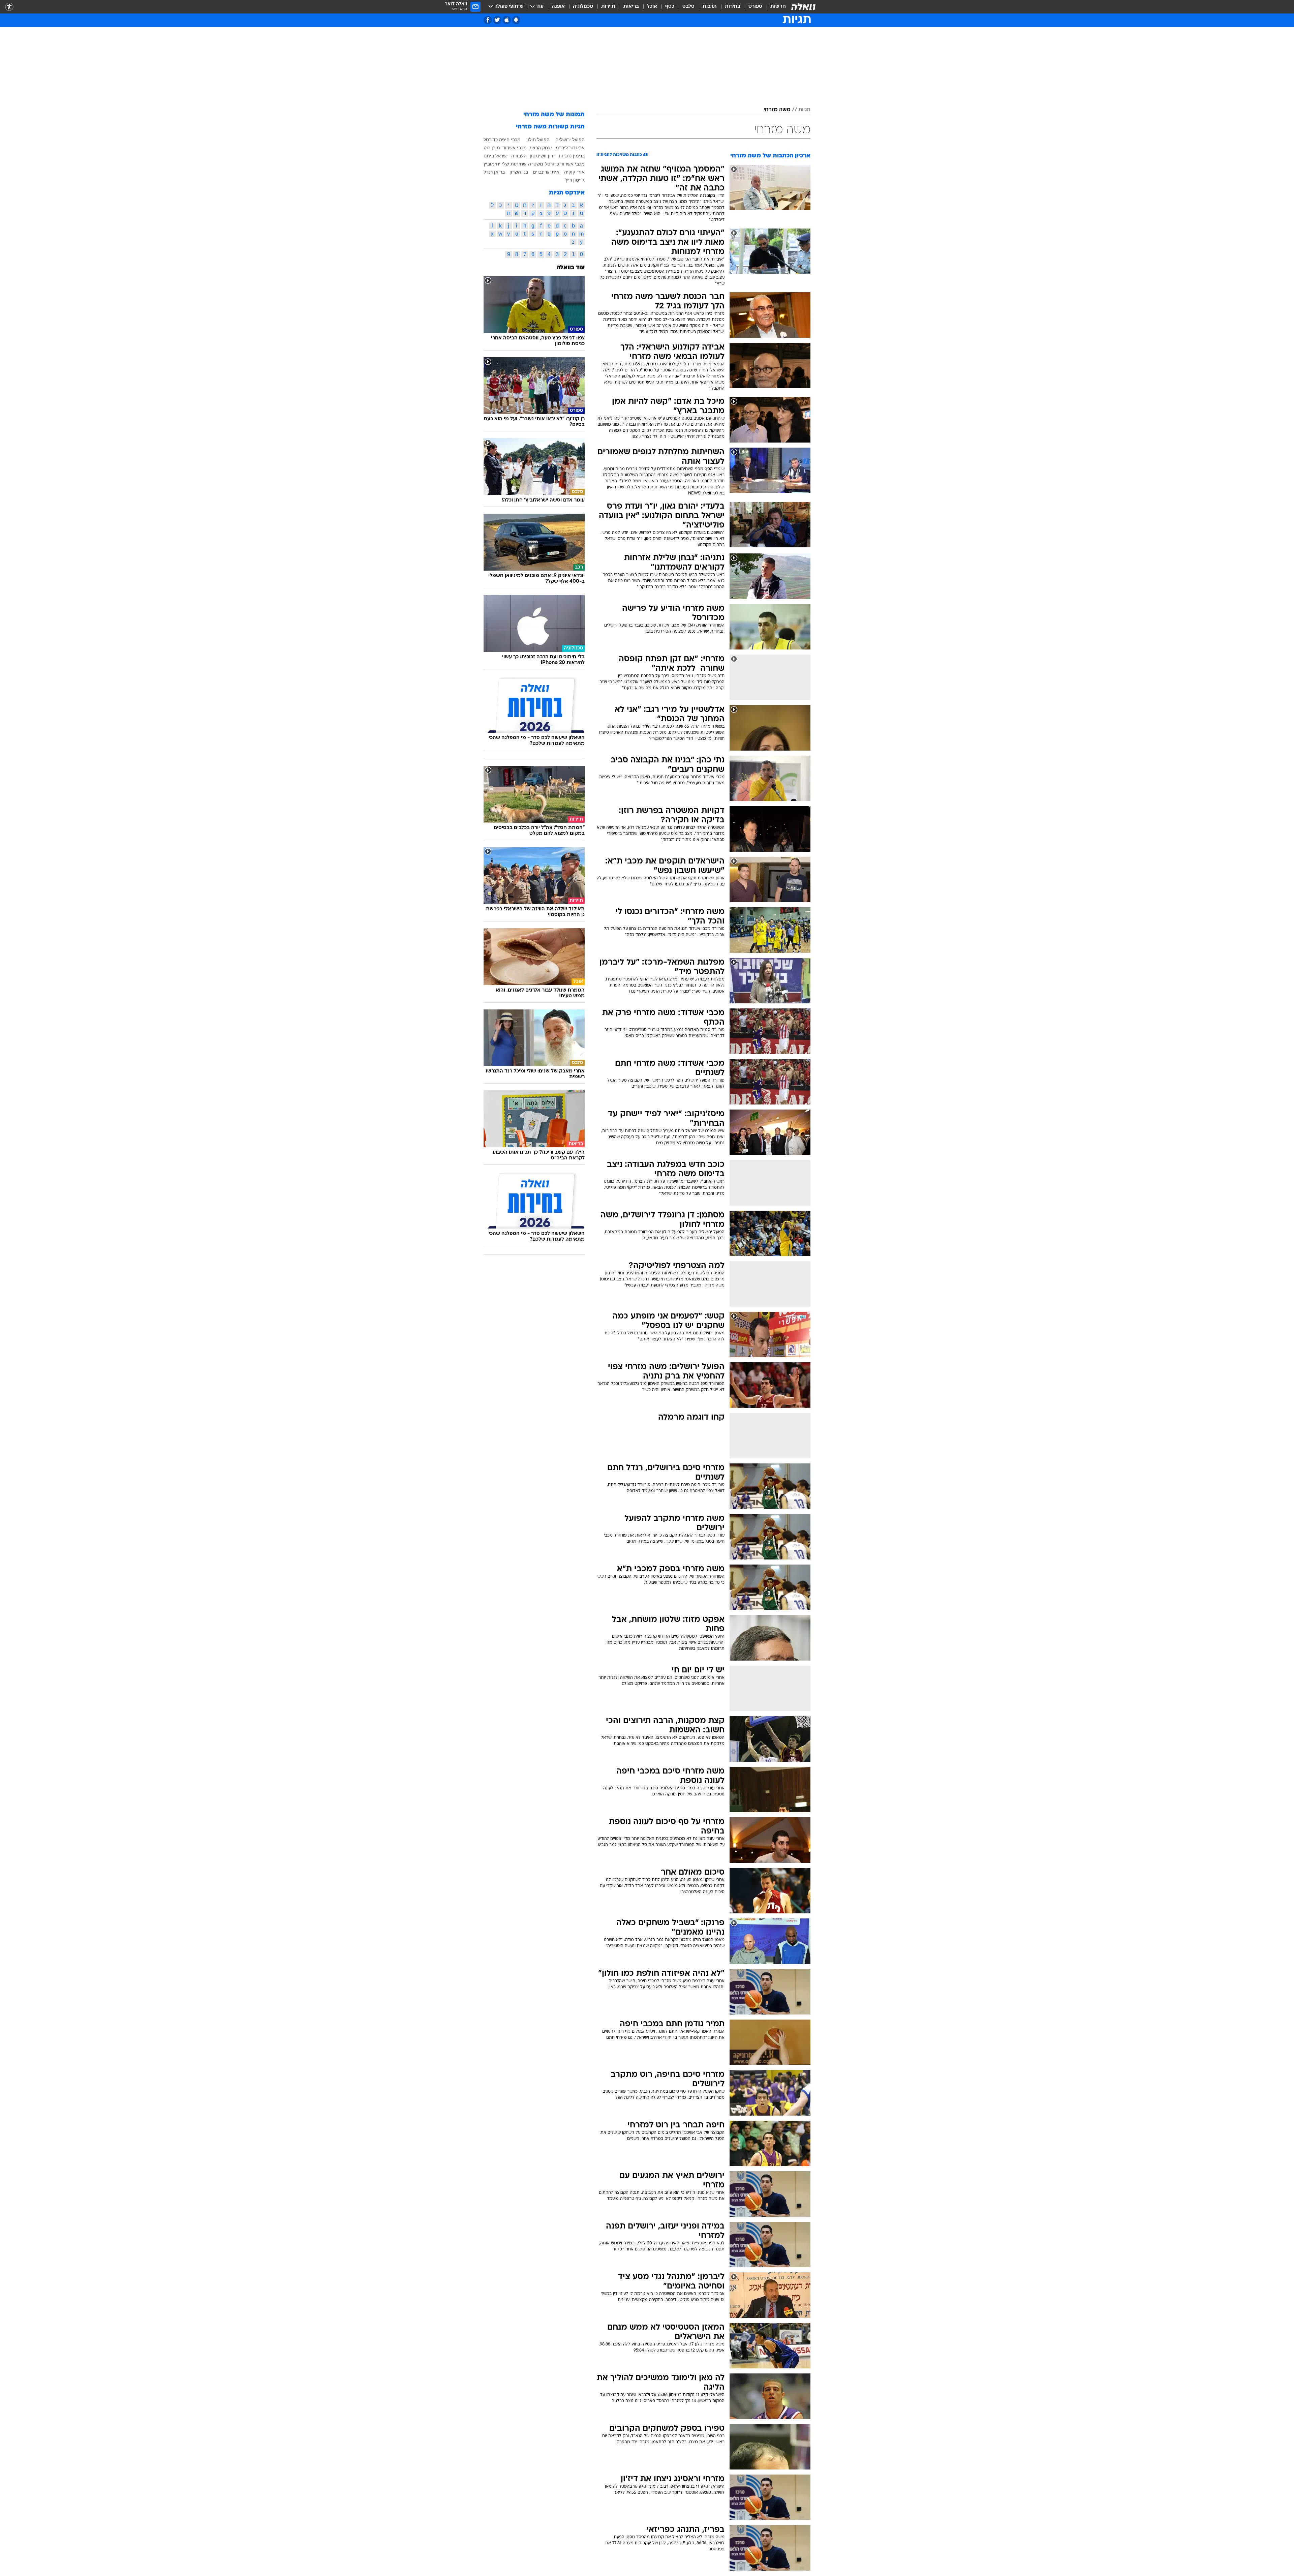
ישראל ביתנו (496, 156)
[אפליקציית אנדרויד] (516, 20)
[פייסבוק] (488, 20)
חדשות (778, 7)
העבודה (519, 156)
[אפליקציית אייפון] (507, 20)
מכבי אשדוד (515, 148)
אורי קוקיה (574, 172)
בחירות (733, 7)
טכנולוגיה (583, 7)
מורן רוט (492, 148)
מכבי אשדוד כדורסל (565, 164)
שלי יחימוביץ (496, 164)
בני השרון (519, 172)
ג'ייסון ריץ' (575, 180)
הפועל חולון (538, 140)
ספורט (755, 7)
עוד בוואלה (571, 268)
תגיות (804, 110)
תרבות (710, 7)
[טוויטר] (497, 20)
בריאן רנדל (494, 172)
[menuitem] (774, 7)
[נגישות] (9, 7)
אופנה (558, 7)
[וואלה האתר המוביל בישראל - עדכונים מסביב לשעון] (803, 7)
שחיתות (518, 164)
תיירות (608, 7)
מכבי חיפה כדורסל (502, 140)
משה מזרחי (777, 110)
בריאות (631, 7)
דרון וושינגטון (543, 156)
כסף (670, 7)
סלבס (688, 7)
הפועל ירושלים (570, 140)
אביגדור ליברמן (569, 148)
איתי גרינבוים (546, 172)
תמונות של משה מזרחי (554, 115)
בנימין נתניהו (572, 156)
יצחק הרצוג (541, 148)
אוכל (652, 7)
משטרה (536, 164)
